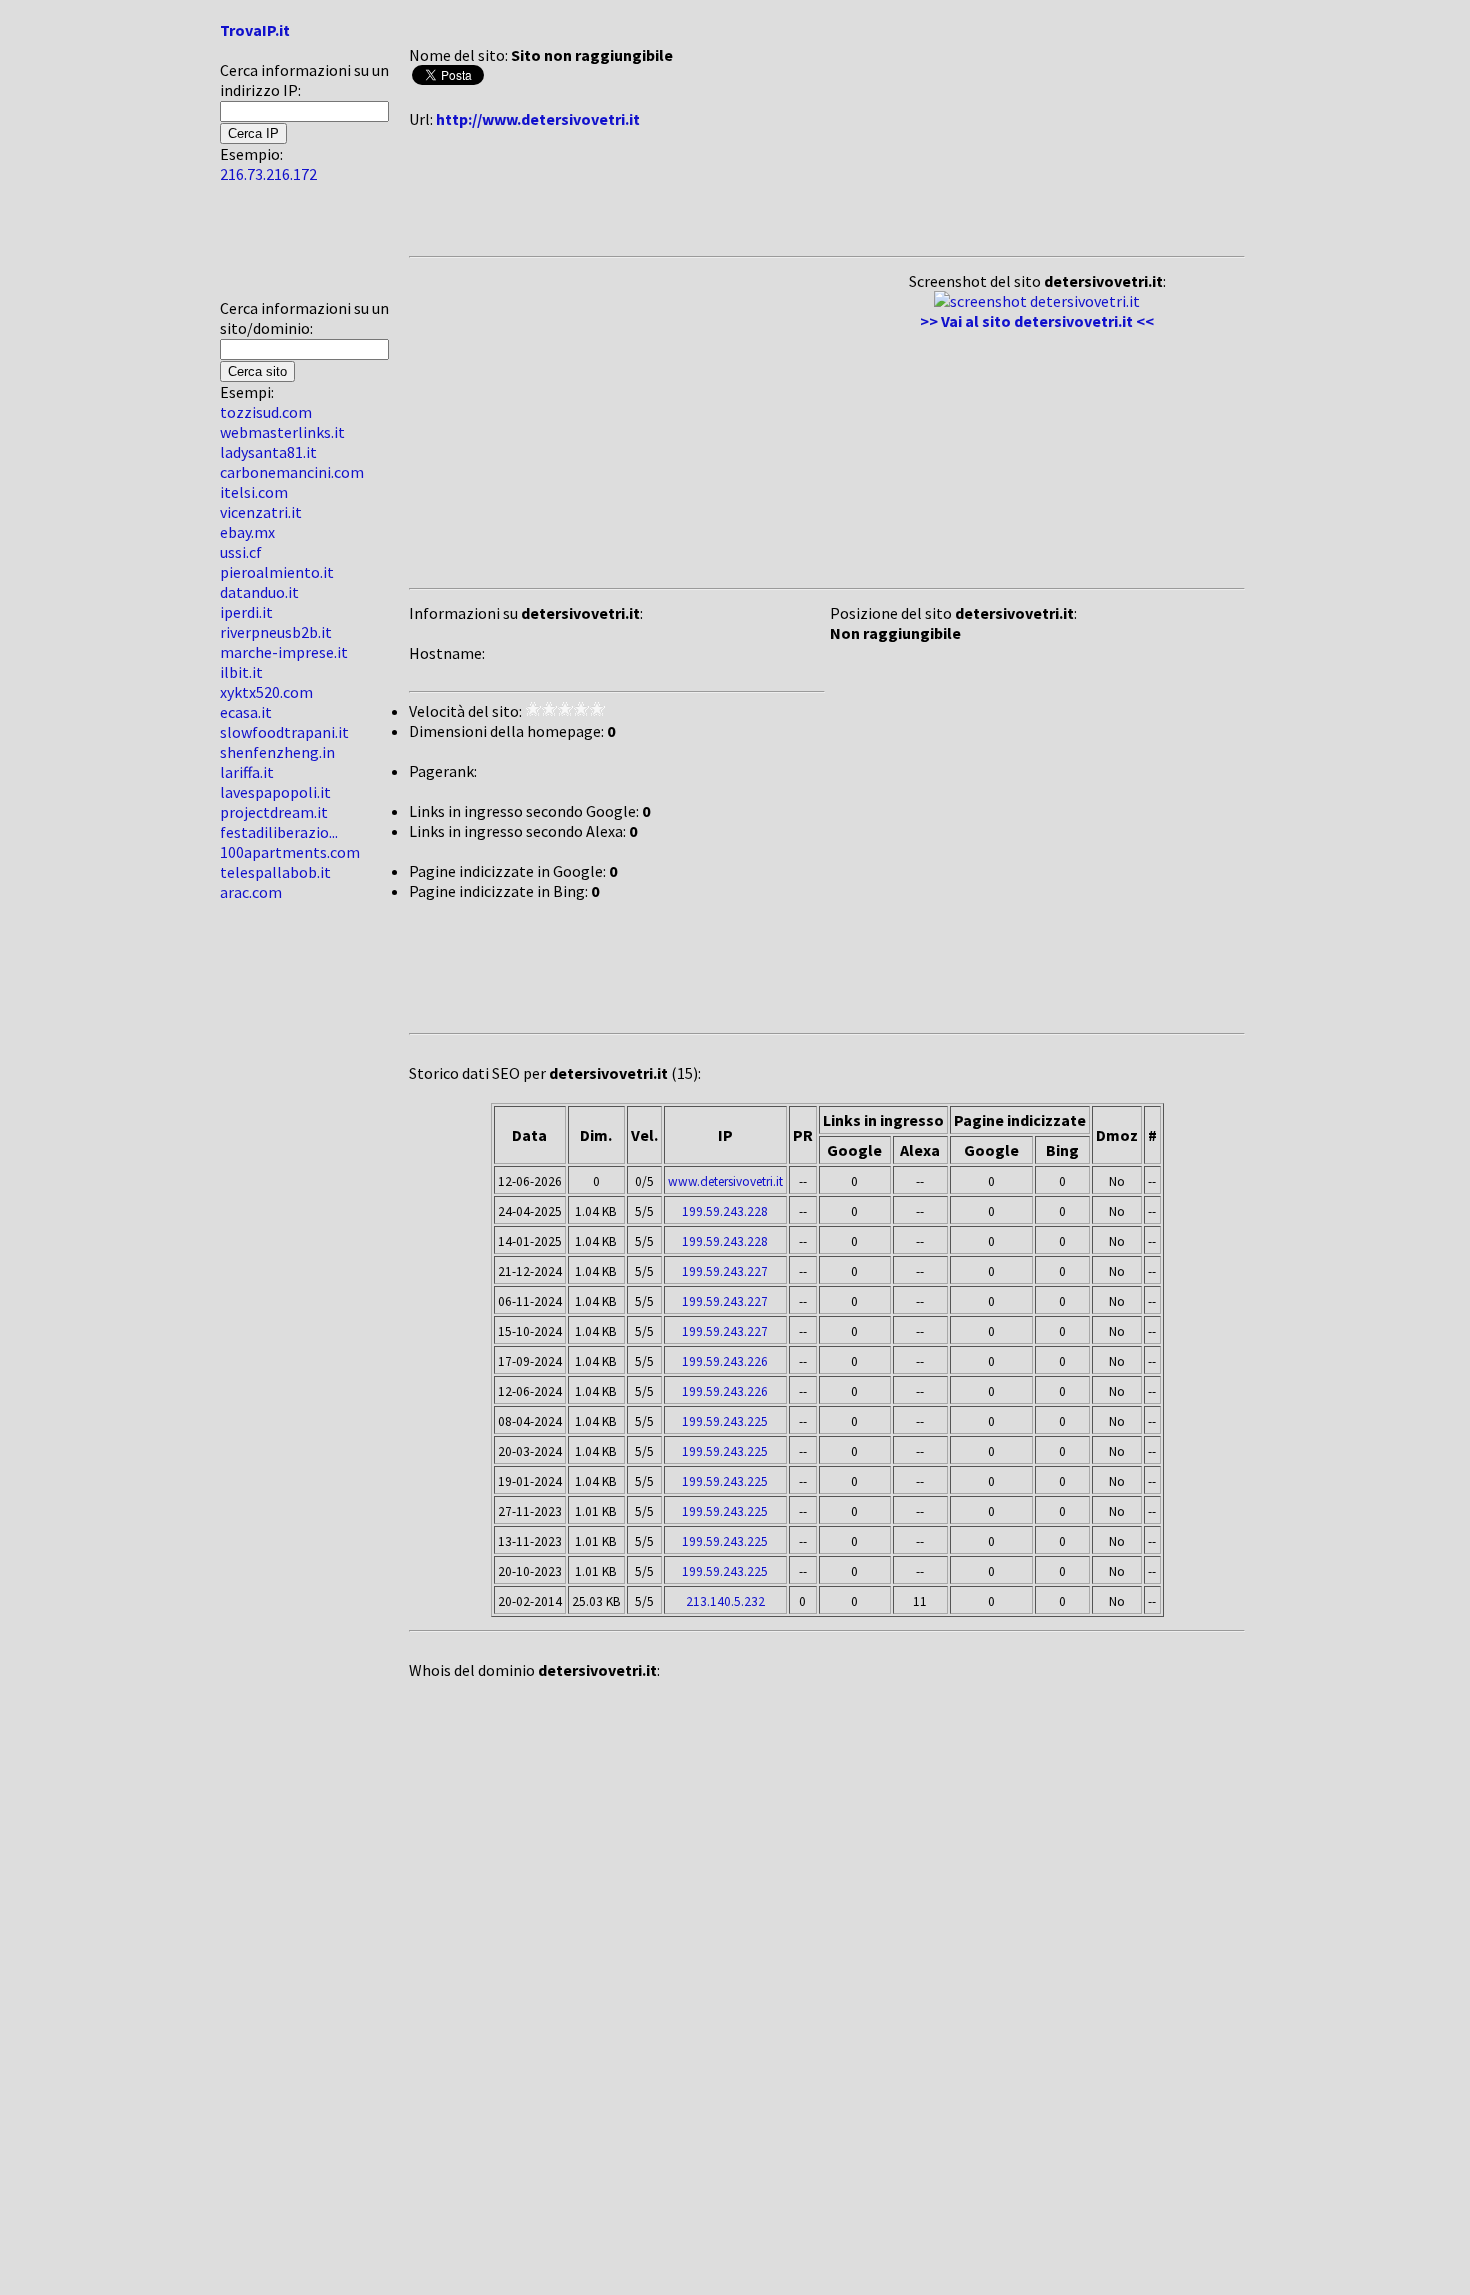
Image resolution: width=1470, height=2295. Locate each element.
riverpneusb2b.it (276, 632)
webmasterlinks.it (282, 432)
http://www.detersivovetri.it (538, 119)
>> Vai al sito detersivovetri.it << (1037, 321)
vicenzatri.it (261, 512)
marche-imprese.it (284, 652)
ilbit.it (241, 672)
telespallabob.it (275, 872)
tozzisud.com (266, 412)
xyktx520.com (266, 692)
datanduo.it (259, 592)
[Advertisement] (280, 249)
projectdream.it (274, 812)
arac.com (251, 892)
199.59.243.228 (725, 1211)
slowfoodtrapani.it (284, 732)
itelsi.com (254, 492)
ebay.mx (247, 532)
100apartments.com (290, 852)
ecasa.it (246, 712)
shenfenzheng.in (277, 752)
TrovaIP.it (255, 30)
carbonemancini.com (292, 472)
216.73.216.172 (268, 174)
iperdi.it (246, 612)
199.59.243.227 (725, 1271)
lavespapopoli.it (275, 792)
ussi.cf (241, 552)
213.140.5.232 (725, 1601)
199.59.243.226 (725, 1361)
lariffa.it (247, 772)
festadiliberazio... (279, 832)
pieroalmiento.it (277, 572)
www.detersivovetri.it (725, 1181)
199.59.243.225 (725, 1421)
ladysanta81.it (268, 452)
